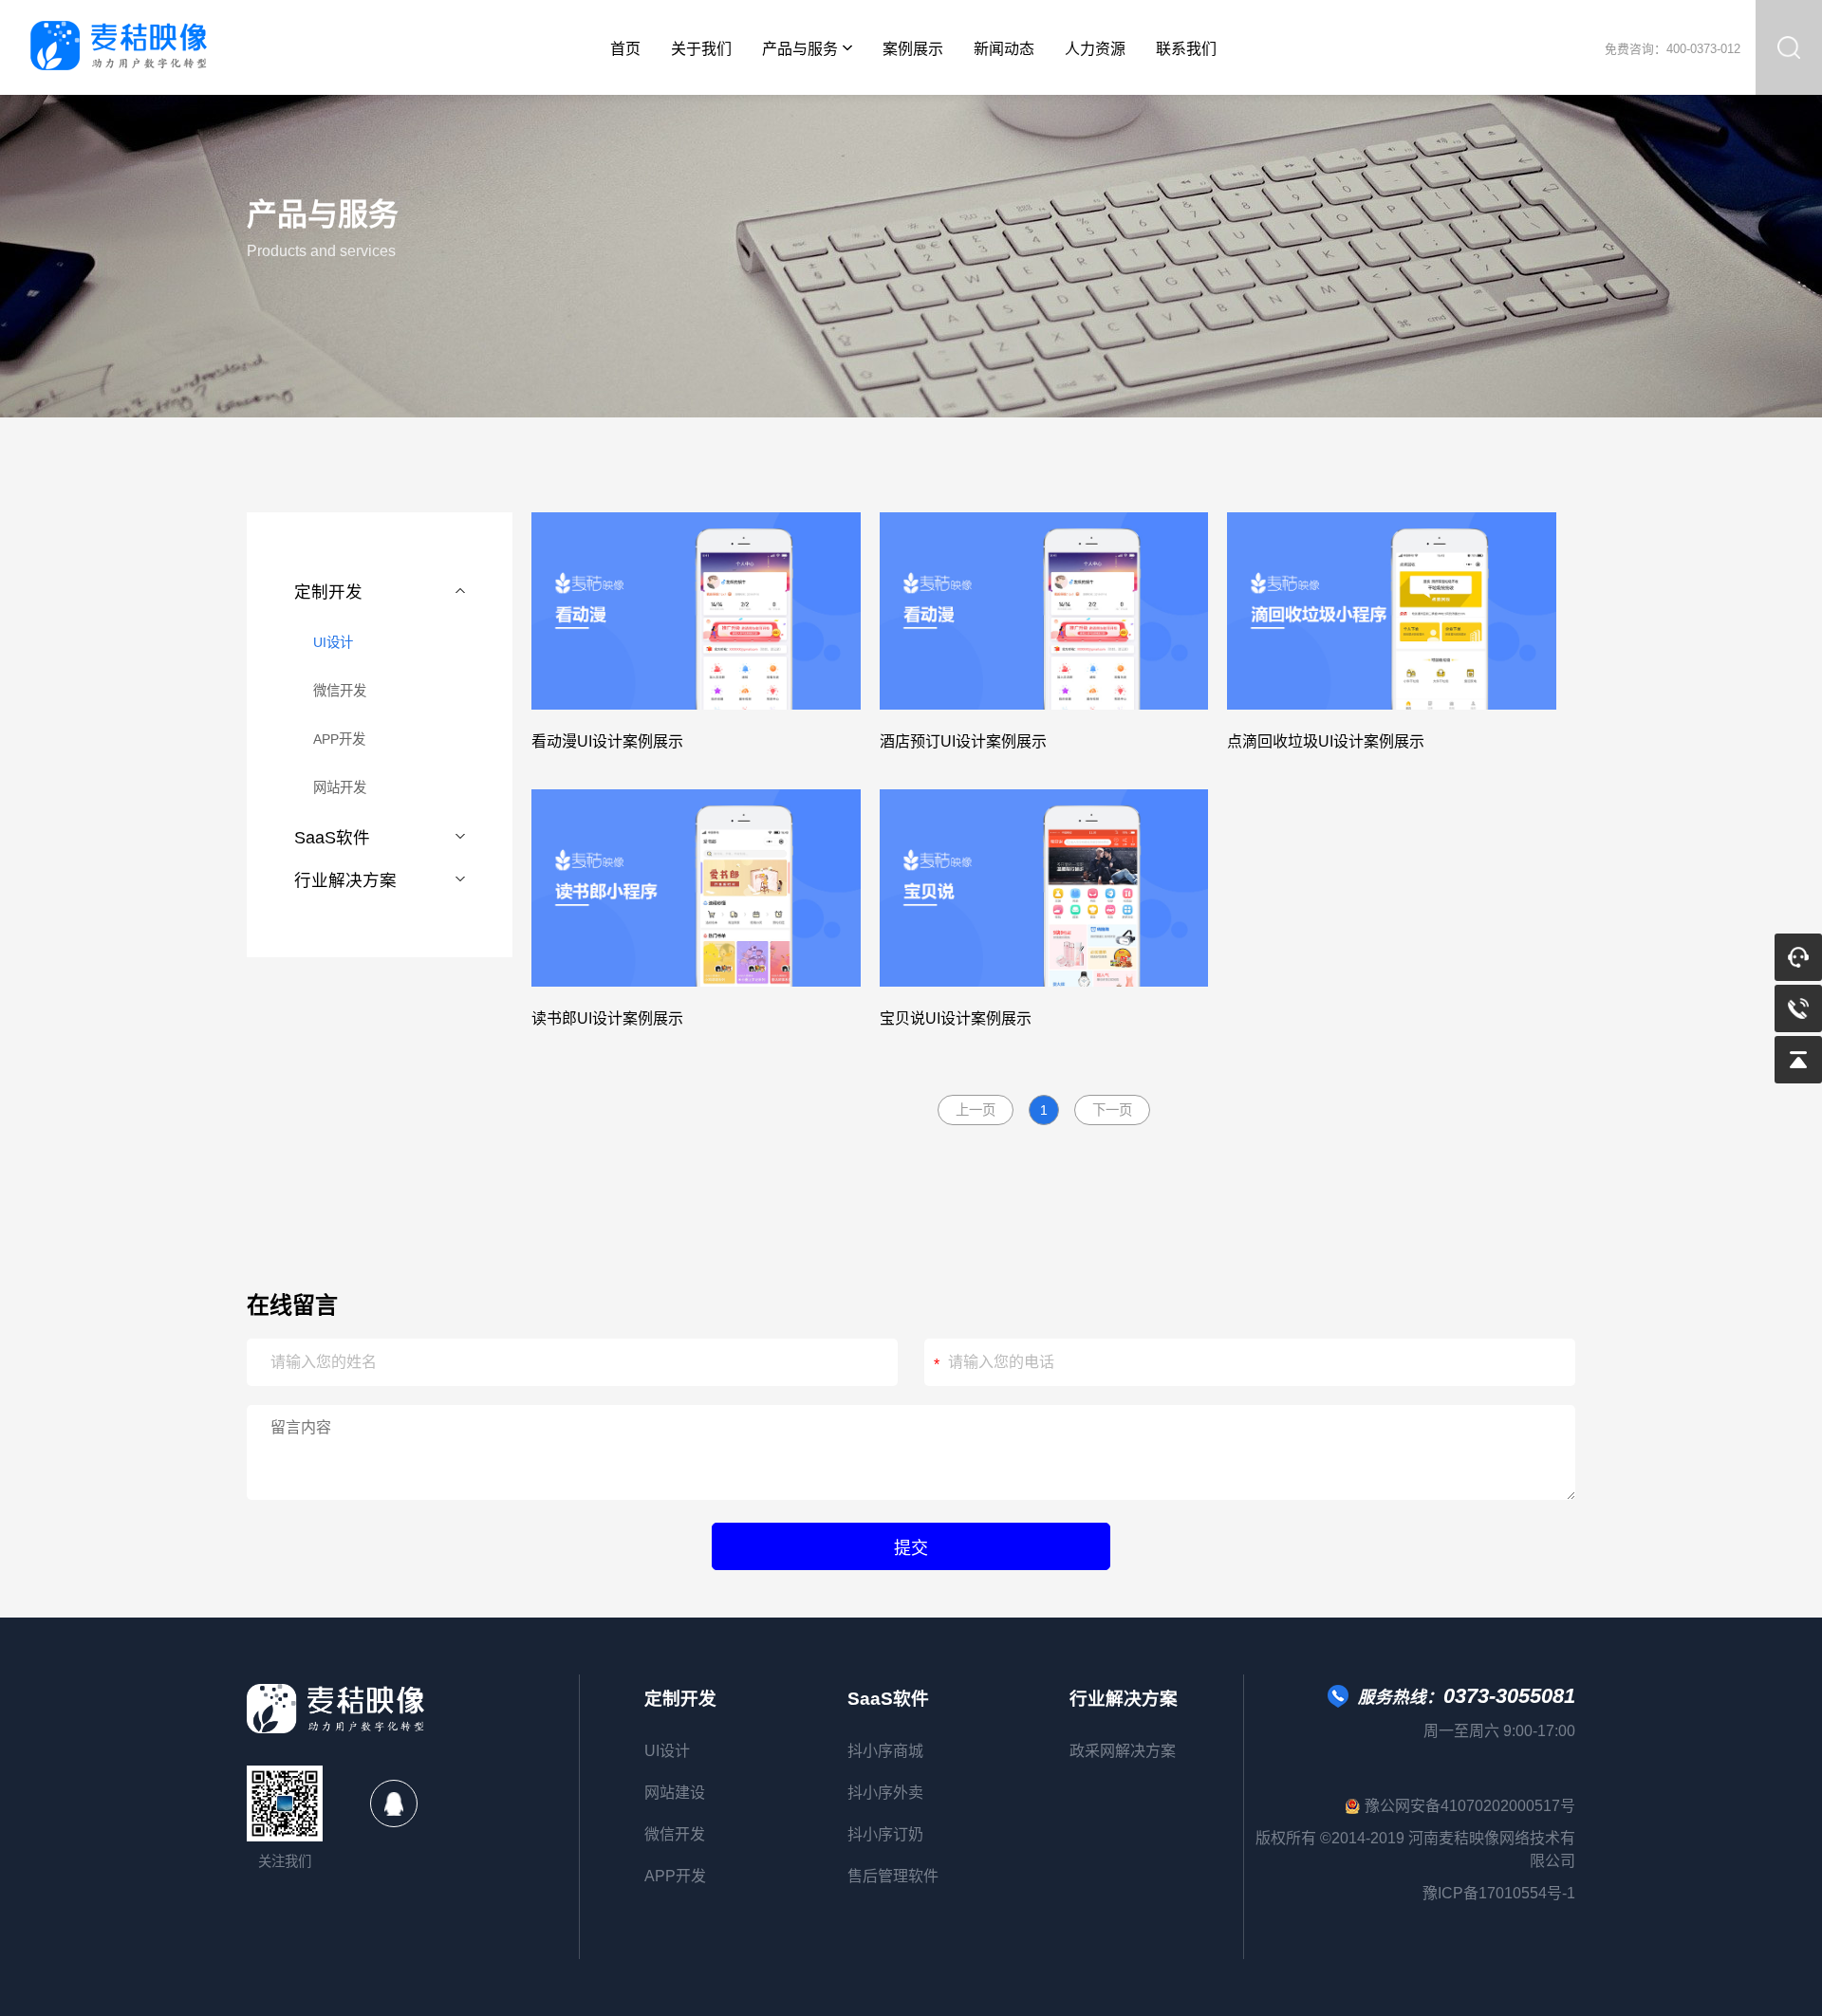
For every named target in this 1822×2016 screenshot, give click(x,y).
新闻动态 (1004, 49)
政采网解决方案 (1123, 1751)
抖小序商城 (885, 1751)
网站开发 (340, 787)
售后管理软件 (893, 1876)
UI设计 (333, 642)
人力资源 (1095, 49)
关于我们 (701, 49)
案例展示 (913, 49)
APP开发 (339, 739)
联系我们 (1186, 49)
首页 (625, 49)
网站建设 (675, 1793)
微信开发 (340, 691)
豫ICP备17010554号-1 (1499, 1893)
